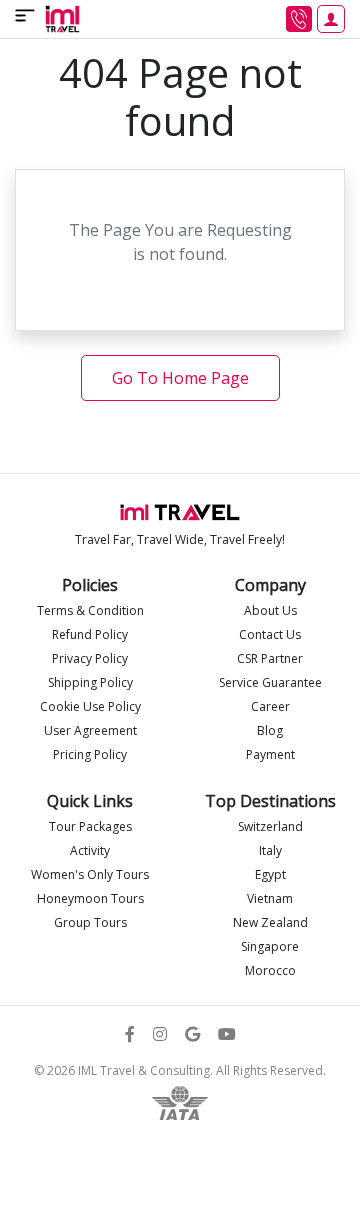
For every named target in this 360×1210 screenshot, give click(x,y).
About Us (270, 610)
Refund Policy (90, 634)
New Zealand (270, 922)
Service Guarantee (270, 682)
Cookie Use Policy (90, 706)
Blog (270, 730)
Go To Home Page (180, 378)
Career (270, 706)
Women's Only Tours (90, 874)
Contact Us (270, 634)
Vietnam (270, 898)
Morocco (270, 970)
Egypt (270, 874)
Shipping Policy (90, 682)
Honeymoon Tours (90, 898)
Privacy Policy (90, 658)
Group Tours (90, 922)
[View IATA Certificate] (180, 1101)
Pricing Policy (90, 754)
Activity (90, 850)
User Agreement (90, 730)
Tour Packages (90, 826)
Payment (270, 754)
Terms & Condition (90, 610)
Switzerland (270, 826)
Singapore (270, 946)
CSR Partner (270, 658)
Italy (270, 850)
